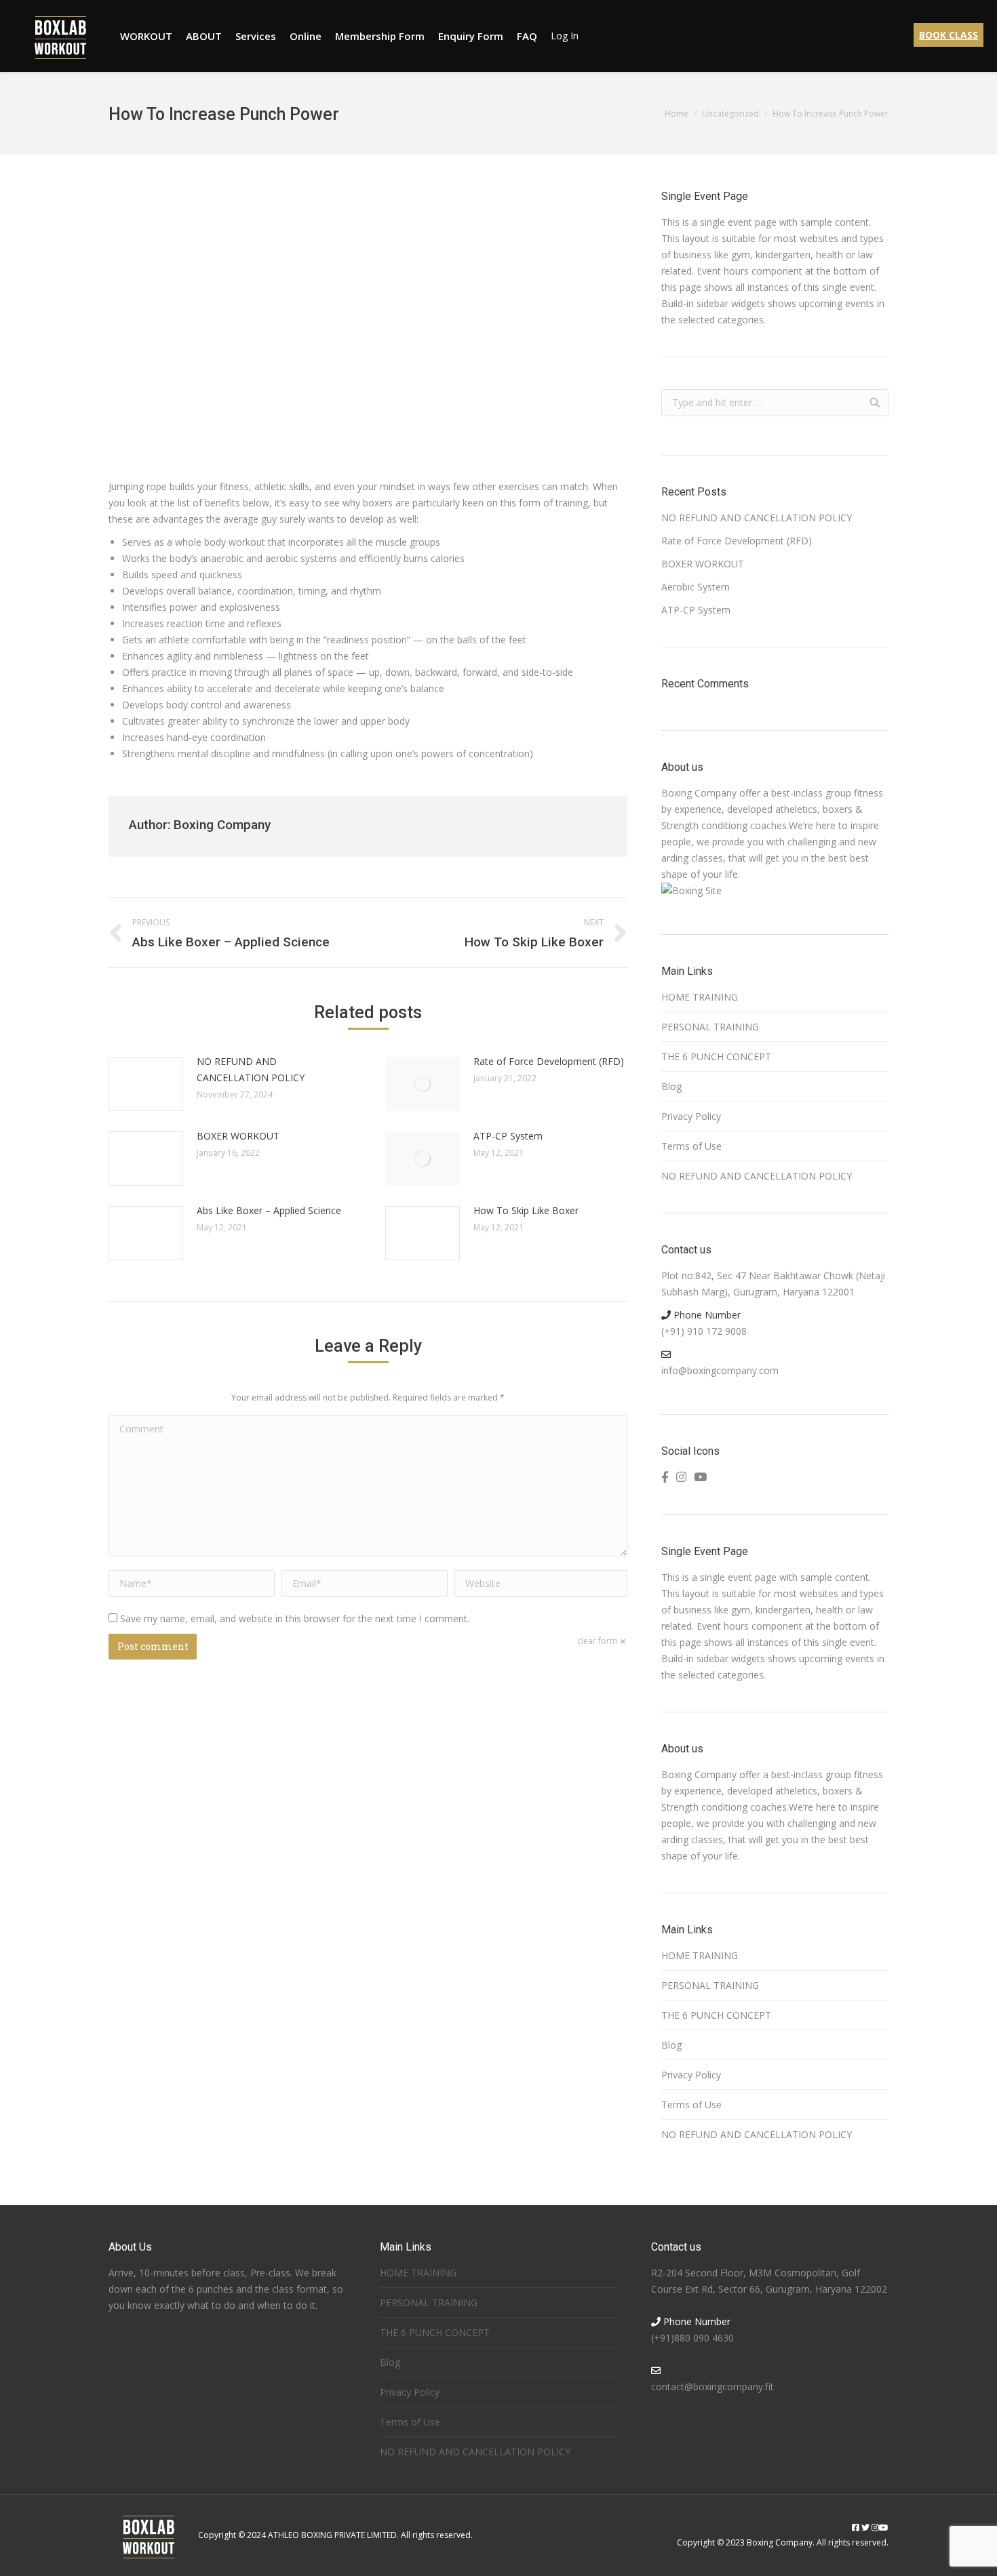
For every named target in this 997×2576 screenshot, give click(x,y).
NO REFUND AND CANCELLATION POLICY (251, 1069)
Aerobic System (696, 587)
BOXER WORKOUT (238, 1136)
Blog (671, 1086)
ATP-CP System (508, 1136)
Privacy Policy (691, 1116)
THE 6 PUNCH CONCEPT (716, 1056)
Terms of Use (691, 1146)
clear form (597, 1641)
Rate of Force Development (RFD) (549, 1061)
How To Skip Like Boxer (526, 1210)
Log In (565, 36)
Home (677, 114)
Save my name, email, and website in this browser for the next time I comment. (295, 1618)
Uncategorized (730, 114)
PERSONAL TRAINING (710, 1027)
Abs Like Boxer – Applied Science (269, 1210)
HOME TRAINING (700, 997)
